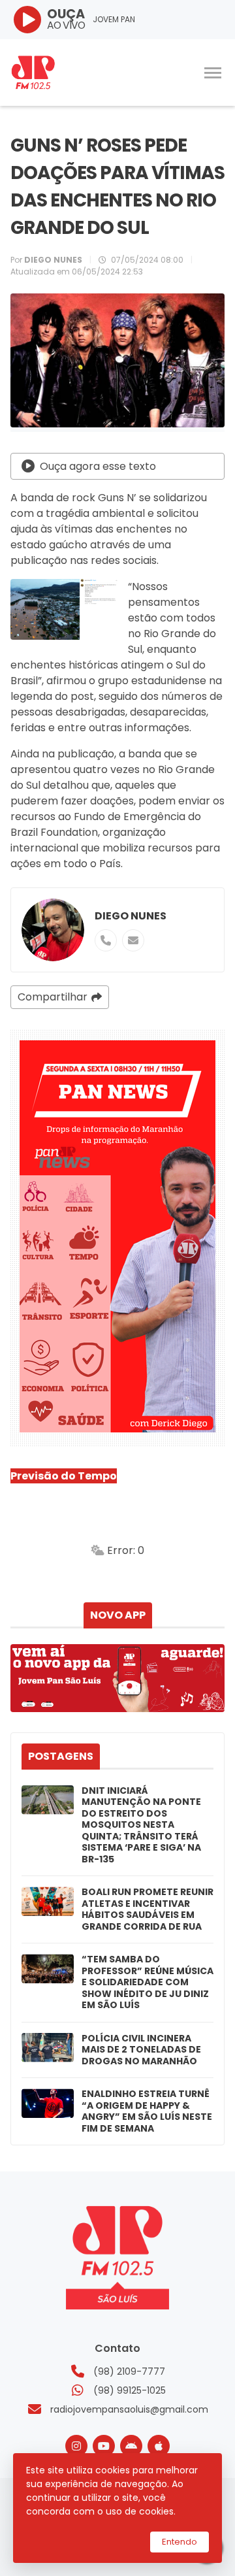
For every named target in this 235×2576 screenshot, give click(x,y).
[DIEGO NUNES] (53, 930)
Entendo (180, 2542)
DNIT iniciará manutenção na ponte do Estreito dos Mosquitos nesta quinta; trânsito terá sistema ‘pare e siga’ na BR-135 (141, 1825)
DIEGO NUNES (131, 916)
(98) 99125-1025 (130, 2390)
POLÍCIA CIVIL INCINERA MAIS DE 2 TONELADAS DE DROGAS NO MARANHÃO (141, 2050)
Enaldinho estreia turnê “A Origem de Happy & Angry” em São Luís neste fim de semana (147, 2111)
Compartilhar (53, 997)
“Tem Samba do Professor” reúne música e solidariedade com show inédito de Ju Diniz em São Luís (148, 1983)
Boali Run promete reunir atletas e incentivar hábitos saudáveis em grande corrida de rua (148, 1909)
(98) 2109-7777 (129, 2371)
